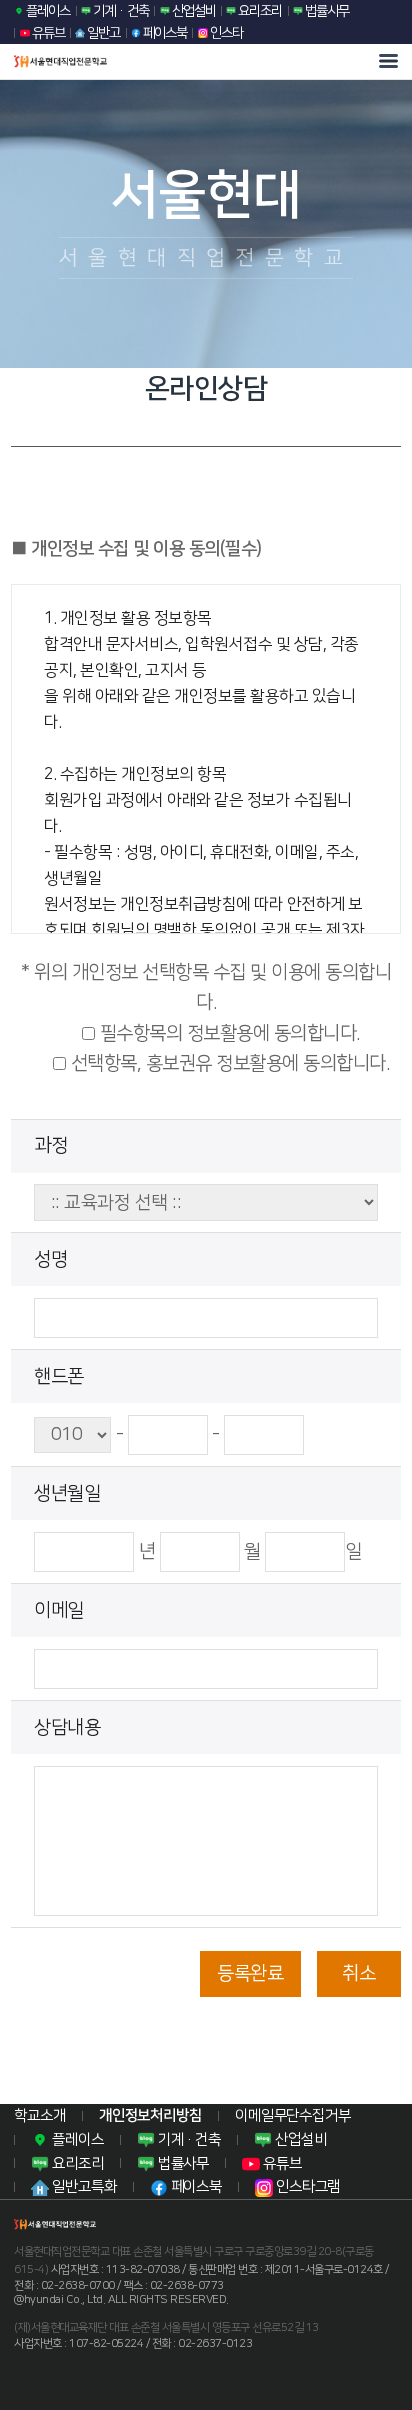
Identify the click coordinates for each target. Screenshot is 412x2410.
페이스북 (164, 32)
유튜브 (47, 32)
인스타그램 (306, 2186)
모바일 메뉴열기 (388, 61)
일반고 (102, 32)
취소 (358, 1973)
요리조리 (259, 10)
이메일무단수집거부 (293, 2115)
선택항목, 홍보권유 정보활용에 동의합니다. (227, 1063)
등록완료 (250, 1973)
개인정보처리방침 (150, 2115)
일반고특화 (82, 2186)
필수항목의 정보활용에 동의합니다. (227, 1033)
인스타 (225, 32)
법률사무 (326, 10)
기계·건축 (120, 10)
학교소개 (39, 2115)
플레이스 (47, 10)
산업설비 (193, 10)
